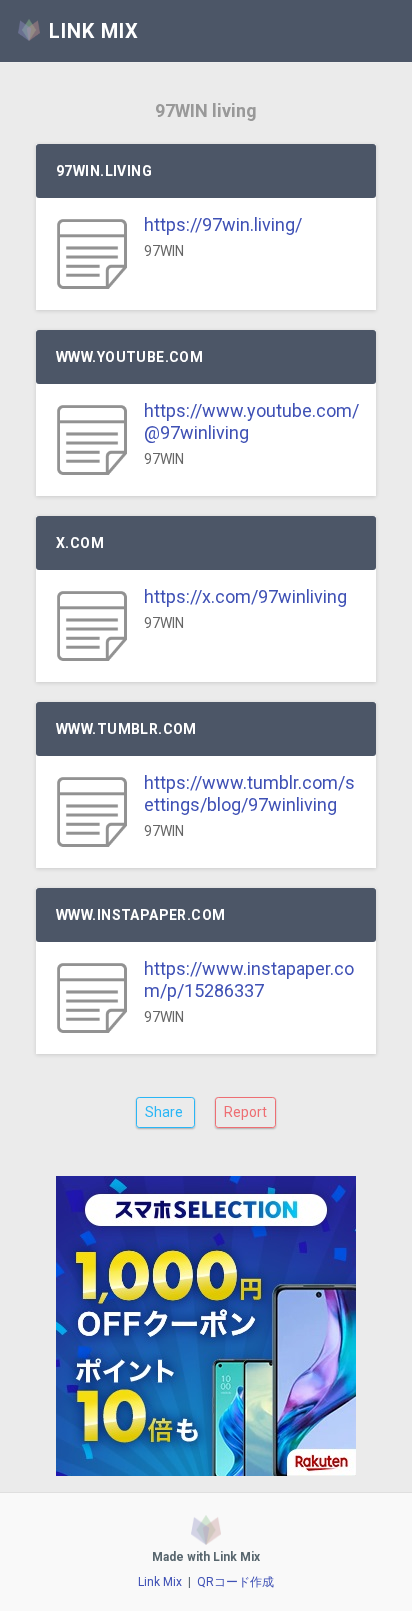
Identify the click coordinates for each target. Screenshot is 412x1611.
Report (245, 1112)
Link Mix (160, 1582)
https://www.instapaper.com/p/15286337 (249, 979)
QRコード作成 (235, 1582)
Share (165, 1112)
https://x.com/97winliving (245, 596)
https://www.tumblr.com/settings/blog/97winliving (249, 793)
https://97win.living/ (223, 224)
